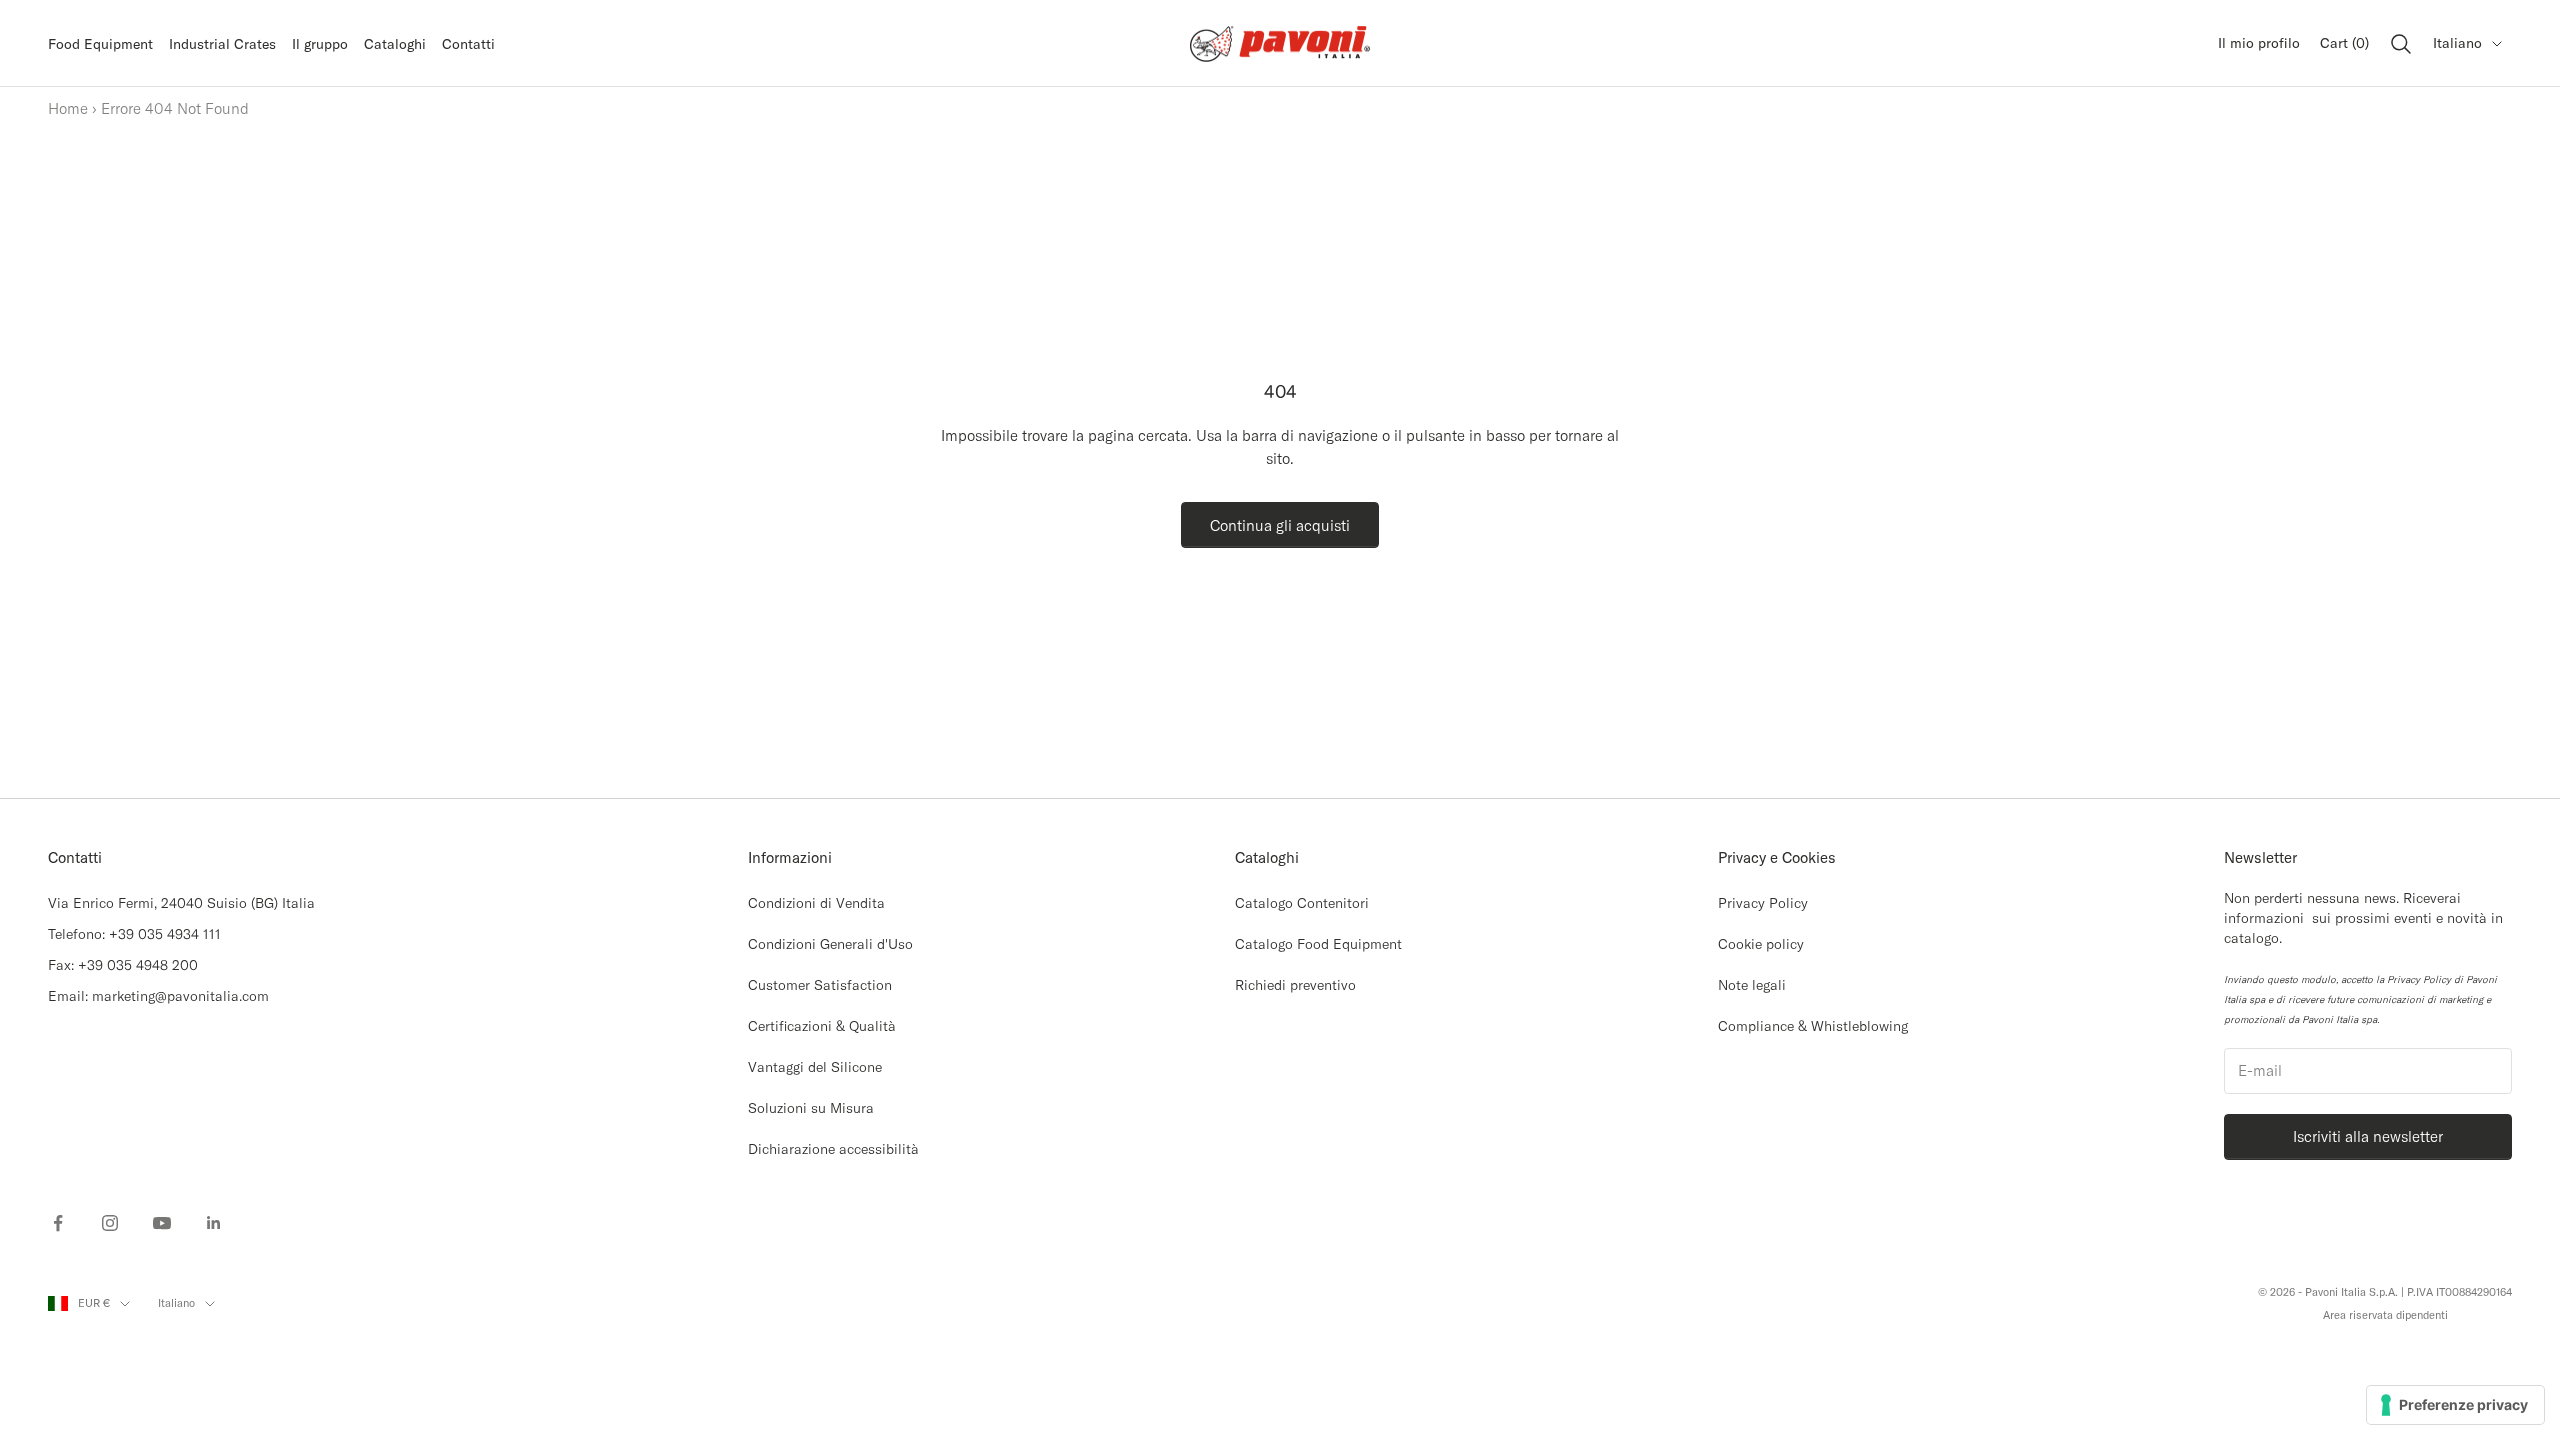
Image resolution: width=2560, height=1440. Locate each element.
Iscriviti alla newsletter (2368, 1136)
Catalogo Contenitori (1302, 903)
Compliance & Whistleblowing (1813, 1026)
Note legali (1752, 985)
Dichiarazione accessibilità (833, 1149)
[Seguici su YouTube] (162, 1223)
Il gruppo (320, 44)
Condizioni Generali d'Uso (830, 944)
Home (68, 108)
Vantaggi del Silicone (815, 1067)
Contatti (468, 44)
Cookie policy (1761, 944)
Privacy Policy (1763, 903)
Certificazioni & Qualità (822, 1026)
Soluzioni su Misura (811, 1108)
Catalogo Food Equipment (1318, 944)
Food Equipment (100, 44)
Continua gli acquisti (1280, 525)
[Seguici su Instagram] (110, 1223)
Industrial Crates (222, 44)
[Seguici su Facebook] (58, 1223)
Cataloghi (395, 44)
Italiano (2457, 43)
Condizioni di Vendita (816, 903)
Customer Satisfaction (820, 985)
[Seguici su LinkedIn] (214, 1223)
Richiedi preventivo (1295, 985)
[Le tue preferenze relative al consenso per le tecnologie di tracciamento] (2455, 1405)
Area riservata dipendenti (2385, 1315)
